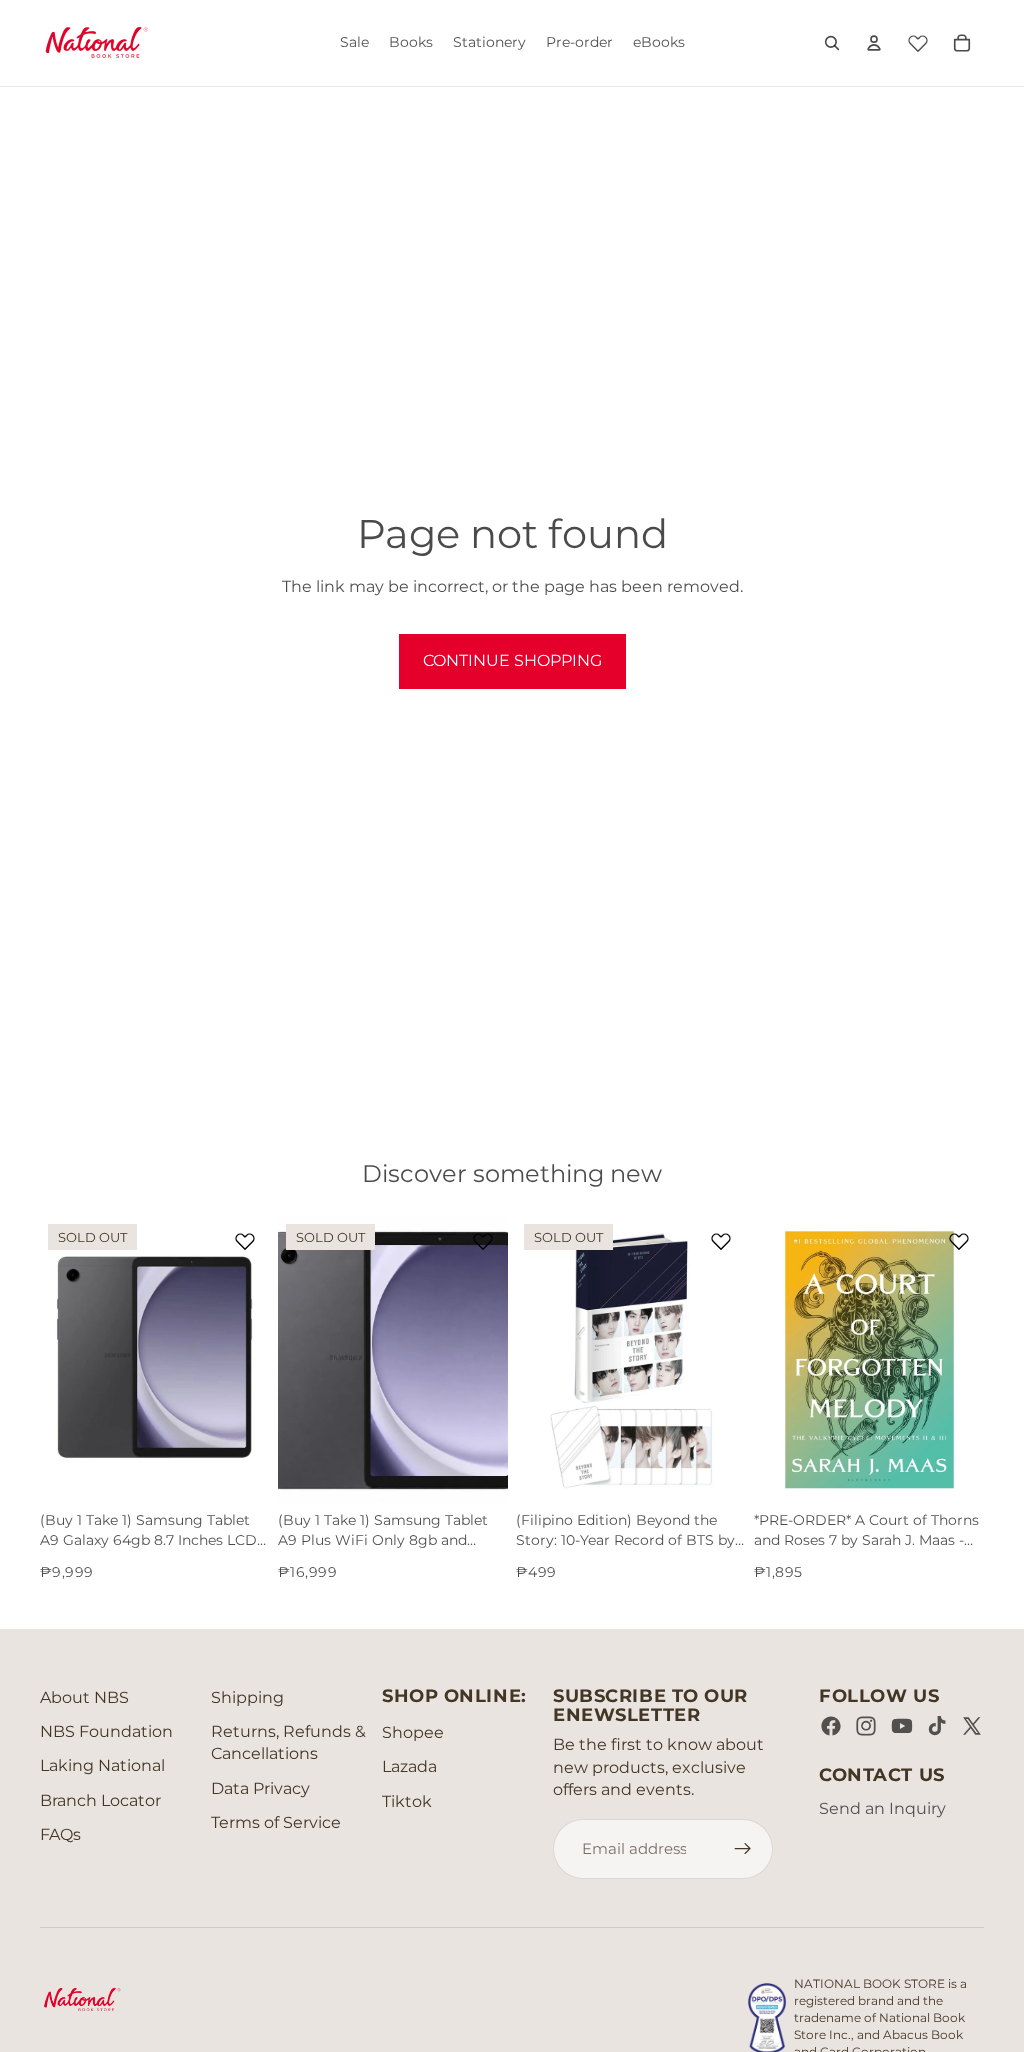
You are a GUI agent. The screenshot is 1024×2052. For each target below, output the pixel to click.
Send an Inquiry (882, 1808)
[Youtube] (902, 1726)
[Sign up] (743, 1849)
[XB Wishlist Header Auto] (918, 40)
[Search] (832, 43)
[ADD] (953, 1472)
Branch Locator (100, 1800)
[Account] (874, 43)
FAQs (60, 1834)
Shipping (247, 1697)
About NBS (84, 1697)
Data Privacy (260, 1788)
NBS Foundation (106, 1731)
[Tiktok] (937, 1726)
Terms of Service (276, 1822)
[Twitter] (972, 1726)
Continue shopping (512, 660)
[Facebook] (831, 1726)
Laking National (102, 1765)
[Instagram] (866, 1726)
